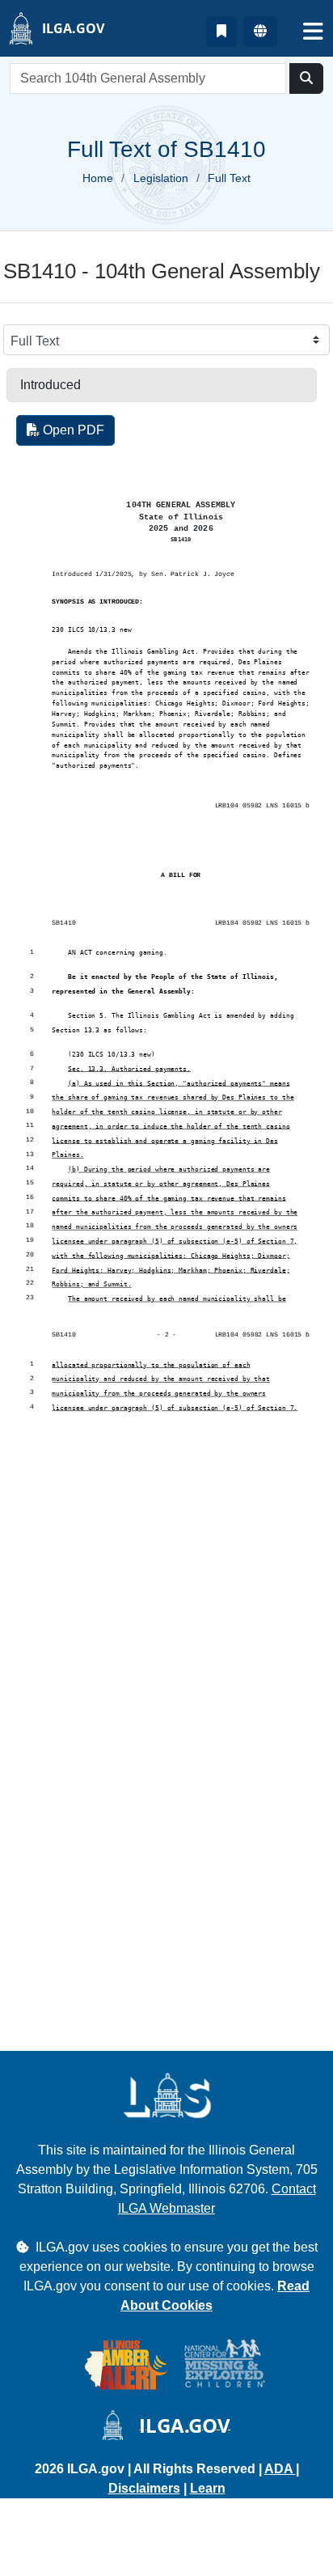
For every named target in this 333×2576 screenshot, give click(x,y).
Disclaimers (144, 2488)
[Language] (260, 32)
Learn (208, 2488)
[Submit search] (306, 78)
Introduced (51, 385)
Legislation (161, 178)
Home (98, 178)
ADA (280, 2469)
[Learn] (221, 32)
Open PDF (72, 430)
